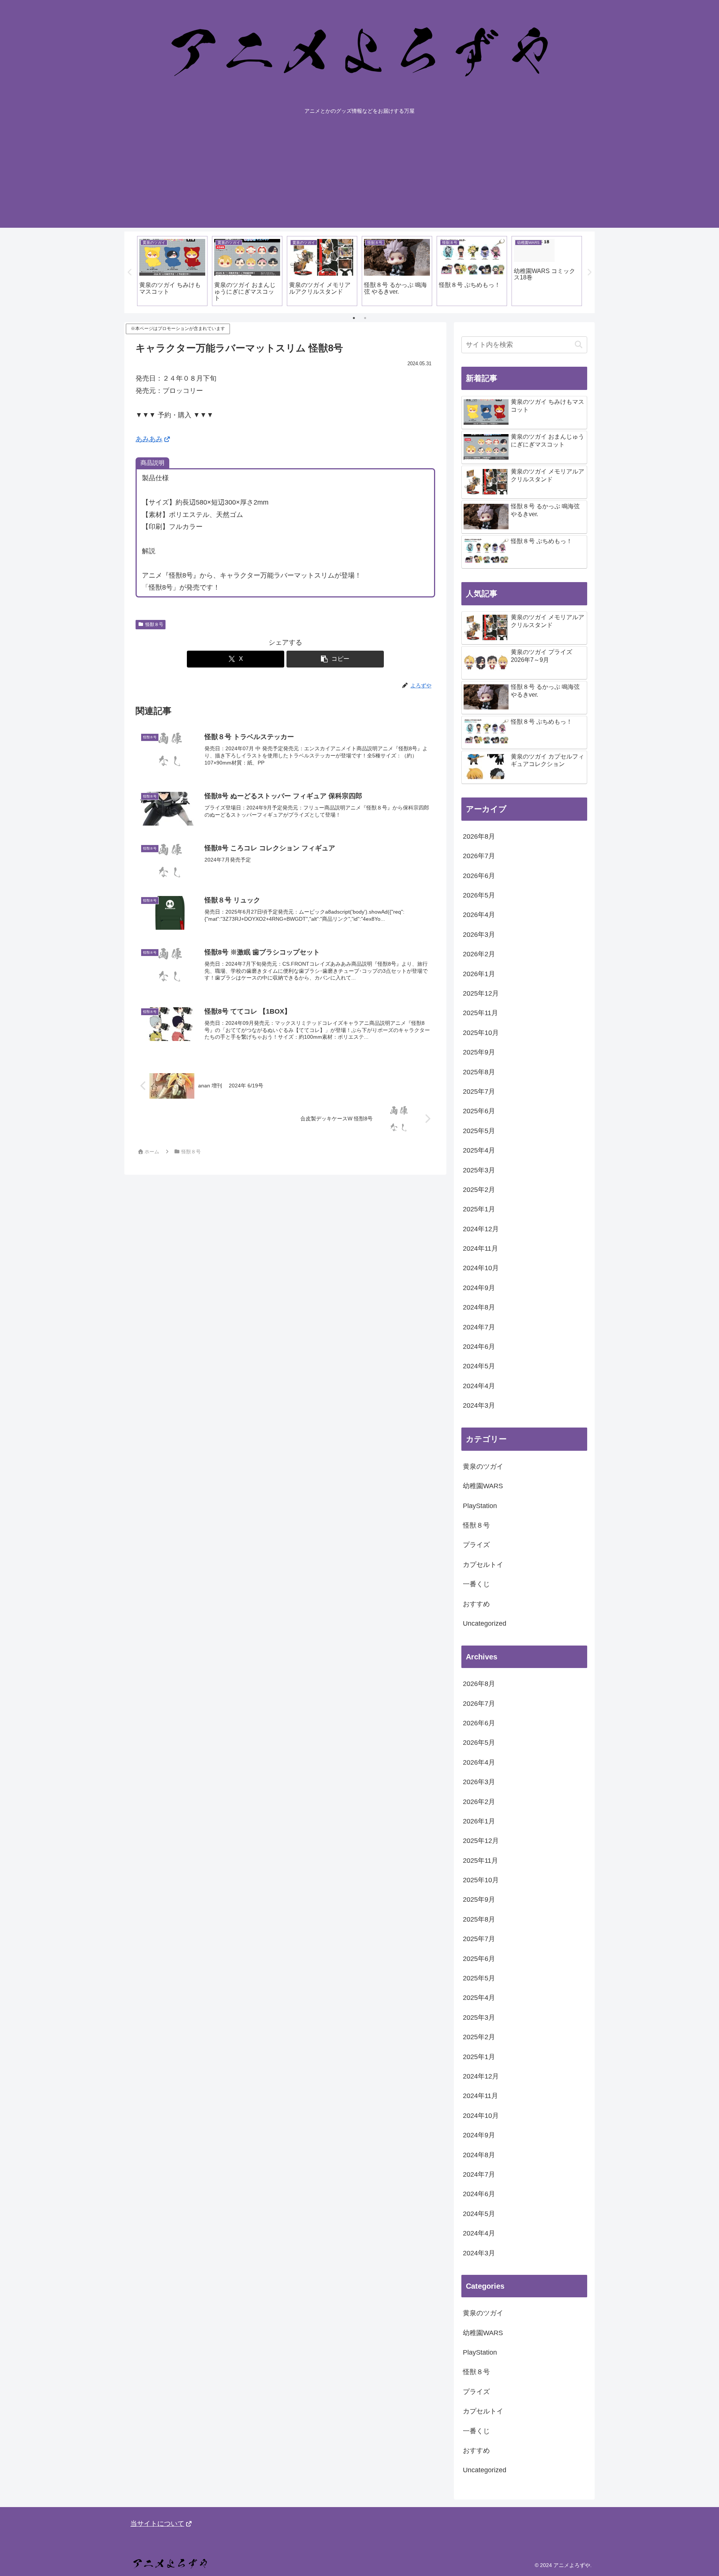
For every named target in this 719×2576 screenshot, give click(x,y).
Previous (130, 272)
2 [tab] (365, 318)
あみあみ (149, 439)
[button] (335, 659)
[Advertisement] (359, 175)
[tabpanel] (172, 271)
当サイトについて (157, 2524)
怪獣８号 (154, 624)
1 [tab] (354, 318)
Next (589, 272)
